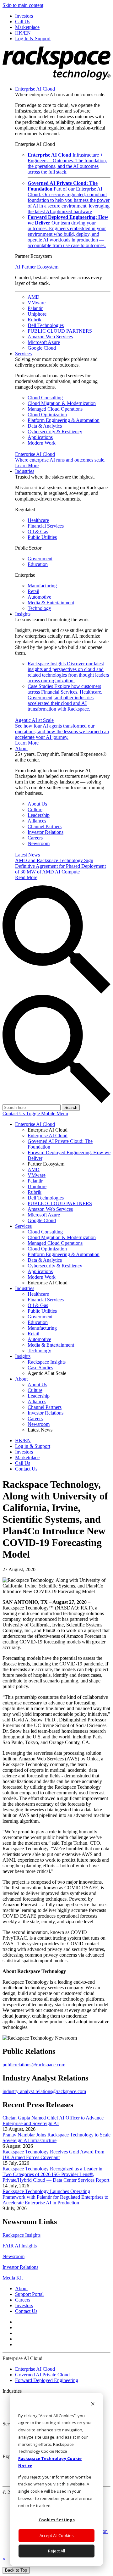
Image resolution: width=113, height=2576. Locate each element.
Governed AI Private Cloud (42, 2375)
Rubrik (35, 320)
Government (40, 559)
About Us (37, 804)
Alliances (37, 821)
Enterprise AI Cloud (35, 89)
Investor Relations (46, 832)
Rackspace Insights (68, 672)
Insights (23, 614)
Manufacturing (42, 586)
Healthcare (38, 520)
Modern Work (42, 443)
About (21, 748)
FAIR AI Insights (20, 2246)
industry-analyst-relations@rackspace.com (44, 2091)
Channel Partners (45, 826)
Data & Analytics (45, 426)
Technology (39, 608)
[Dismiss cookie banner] (93, 2404)
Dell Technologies (46, 325)
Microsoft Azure (44, 342)
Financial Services (46, 526)
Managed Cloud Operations (55, 409)
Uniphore (37, 314)
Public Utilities (42, 537)
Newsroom (39, 843)
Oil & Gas (38, 532)
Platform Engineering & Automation (64, 420)
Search (71, 1108)
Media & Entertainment (51, 603)
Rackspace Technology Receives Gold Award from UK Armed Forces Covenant (53, 2155)
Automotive (39, 597)
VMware (37, 303)
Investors (24, 2305)
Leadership (39, 815)
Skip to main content (23, 5)
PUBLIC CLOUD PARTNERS (60, 331)
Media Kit (13, 2278)
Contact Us (14, 1113)
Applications (40, 437)
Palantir (35, 308)
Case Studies (65, 698)
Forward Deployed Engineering (47, 2380)
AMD (34, 297)
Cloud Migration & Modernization (62, 403)
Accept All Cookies (57, 2535)
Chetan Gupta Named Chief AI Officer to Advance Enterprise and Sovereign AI (53, 2121)
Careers (35, 838)
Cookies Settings (57, 2520)
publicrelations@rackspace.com (34, 2065)
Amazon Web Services (50, 337)
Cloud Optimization (47, 415)
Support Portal (29, 2294)
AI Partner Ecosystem (37, 267)
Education (38, 564)
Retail (33, 591)
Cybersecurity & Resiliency (55, 432)
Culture (35, 809)
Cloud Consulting (45, 398)
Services (23, 354)
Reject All (56, 2551)
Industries (25, 471)
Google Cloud (42, 348)
